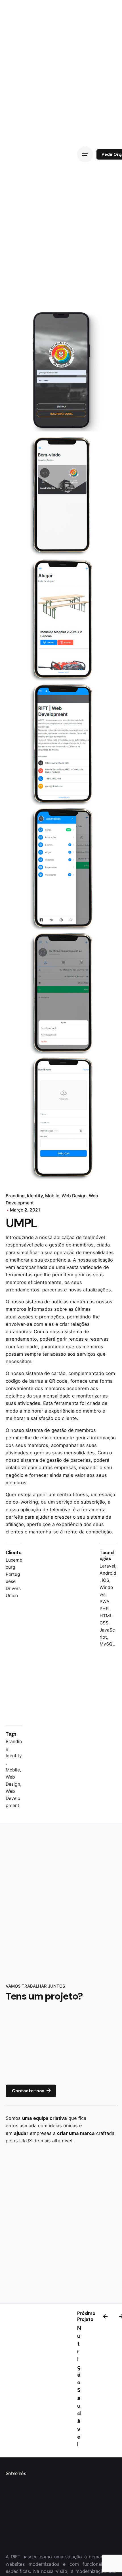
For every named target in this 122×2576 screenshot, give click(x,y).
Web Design (74, 1196)
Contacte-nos (28, 2091)
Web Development (13, 1798)
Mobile (52, 1196)
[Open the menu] (85, 154)
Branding (15, 1196)
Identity (35, 1196)
